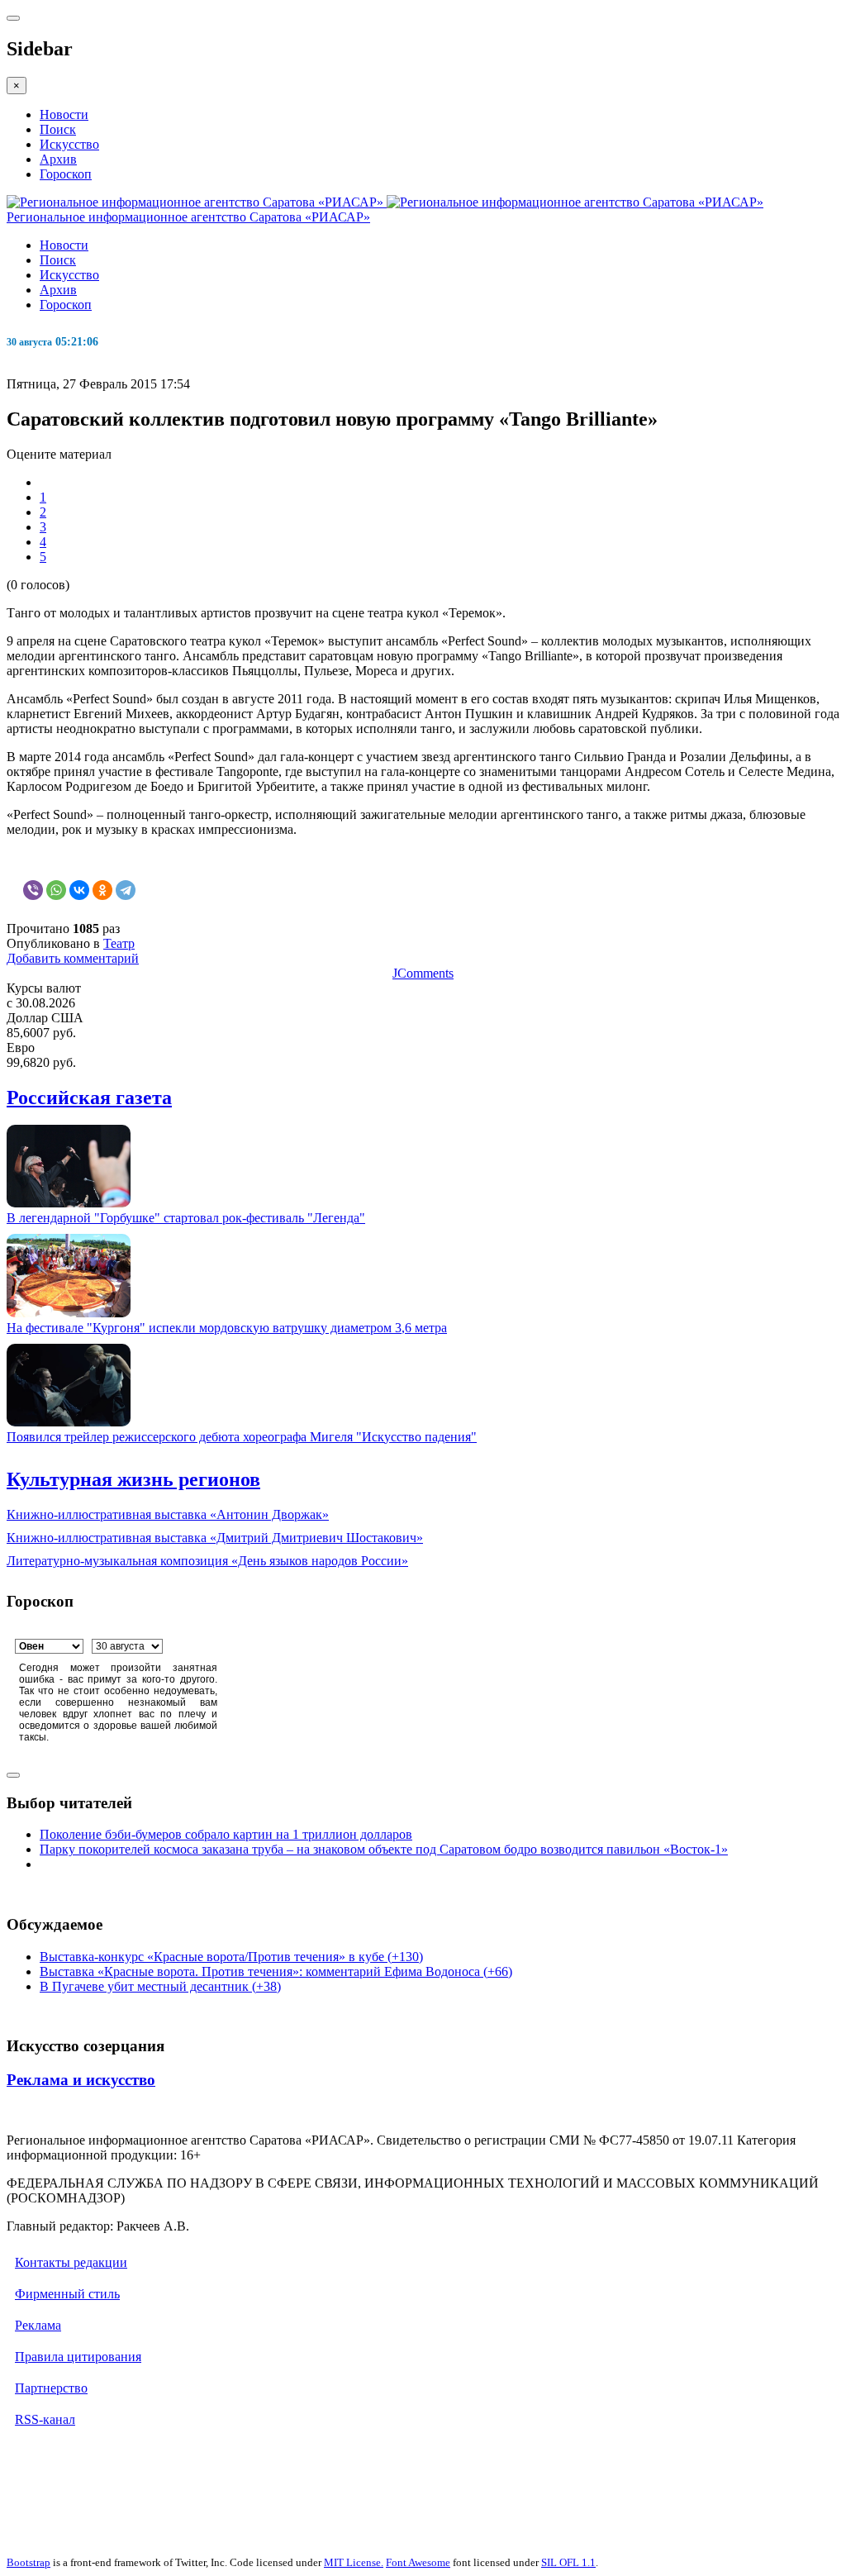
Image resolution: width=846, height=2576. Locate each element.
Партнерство (51, 2388)
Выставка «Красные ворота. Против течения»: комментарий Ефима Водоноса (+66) (276, 1971)
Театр (119, 943)
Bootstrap (29, 2562)
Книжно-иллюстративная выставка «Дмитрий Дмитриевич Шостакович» (215, 1538)
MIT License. (354, 2562)
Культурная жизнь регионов (133, 1479)
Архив (58, 159)
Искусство (69, 144)
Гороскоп (66, 174)
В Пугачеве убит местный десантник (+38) (160, 1986)
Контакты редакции (71, 2262)
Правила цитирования (78, 2357)
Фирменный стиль (67, 2294)
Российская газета (89, 1098)
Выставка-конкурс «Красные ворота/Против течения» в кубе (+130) (231, 1957)
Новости (64, 114)
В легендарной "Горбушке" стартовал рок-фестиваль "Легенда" (186, 1218)
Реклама (38, 2325)
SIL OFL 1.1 (568, 2562)
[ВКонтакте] (79, 890)
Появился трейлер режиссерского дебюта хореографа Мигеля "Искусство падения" (242, 1437)
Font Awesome (418, 2562)
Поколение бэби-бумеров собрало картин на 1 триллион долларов (226, 1834)
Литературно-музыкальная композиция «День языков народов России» (207, 1561)
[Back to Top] (13, 1775)
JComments (423, 973)
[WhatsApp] (56, 890)
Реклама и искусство (81, 2080)
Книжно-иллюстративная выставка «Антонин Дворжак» (168, 1514)
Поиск (58, 129)
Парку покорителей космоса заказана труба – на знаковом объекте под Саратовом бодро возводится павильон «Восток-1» (384, 1849)
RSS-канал (45, 2419)
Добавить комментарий (73, 958)
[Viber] (33, 890)
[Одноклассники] (102, 890)
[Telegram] (126, 890)
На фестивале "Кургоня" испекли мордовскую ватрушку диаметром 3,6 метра (227, 1328)
